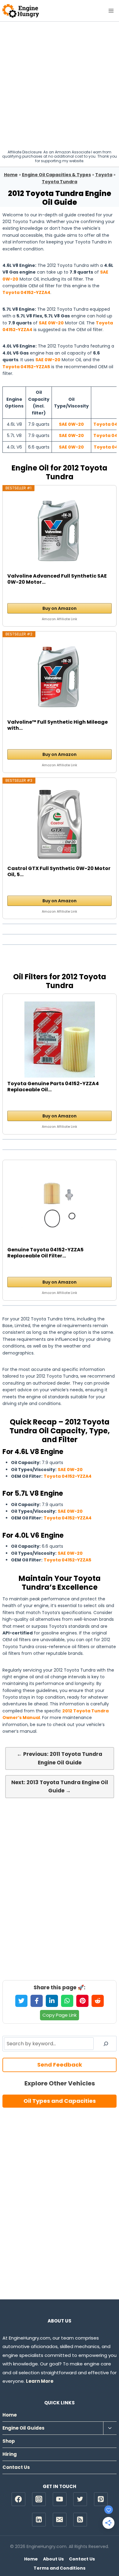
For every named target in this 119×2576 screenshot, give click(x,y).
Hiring (10, 2454)
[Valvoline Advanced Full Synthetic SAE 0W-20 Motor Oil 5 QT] (60, 532)
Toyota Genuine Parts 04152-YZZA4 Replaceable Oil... (53, 1087)
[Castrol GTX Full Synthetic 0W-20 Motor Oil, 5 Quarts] (60, 824)
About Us (53, 2559)
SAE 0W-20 (51, 323)
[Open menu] (111, 10)
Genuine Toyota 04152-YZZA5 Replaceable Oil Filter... (45, 1253)
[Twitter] (80, 2499)
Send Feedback (60, 2065)
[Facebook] (18, 2499)
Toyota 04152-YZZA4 (26, 292)
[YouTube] (60, 2499)
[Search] (106, 2043)
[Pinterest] (101, 2499)
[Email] (60, 2520)
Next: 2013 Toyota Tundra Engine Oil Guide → (60, 1786)
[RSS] (80, 2520)
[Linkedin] (39, 2520)
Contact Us (16, 2467)
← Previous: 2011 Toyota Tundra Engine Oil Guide (60, 1758)
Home (11, 175)
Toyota (104, 175)
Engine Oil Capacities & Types (56, 175)
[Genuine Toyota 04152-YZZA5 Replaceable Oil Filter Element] (60, 1206)
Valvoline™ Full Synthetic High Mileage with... (58, 725)
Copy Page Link (60, 2015)
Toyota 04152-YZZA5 (26, 367)
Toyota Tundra (60, 182)
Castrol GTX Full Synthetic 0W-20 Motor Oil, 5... (59, 872)
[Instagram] (39, 2499)
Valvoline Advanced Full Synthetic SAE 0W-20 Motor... (57, 579)
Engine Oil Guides (23, 2428)
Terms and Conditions (60, 2568)
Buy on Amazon (60, 608)
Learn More (40, 2381)
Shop (9, 2441)
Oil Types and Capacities (60, 2101)
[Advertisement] (60, 84)
